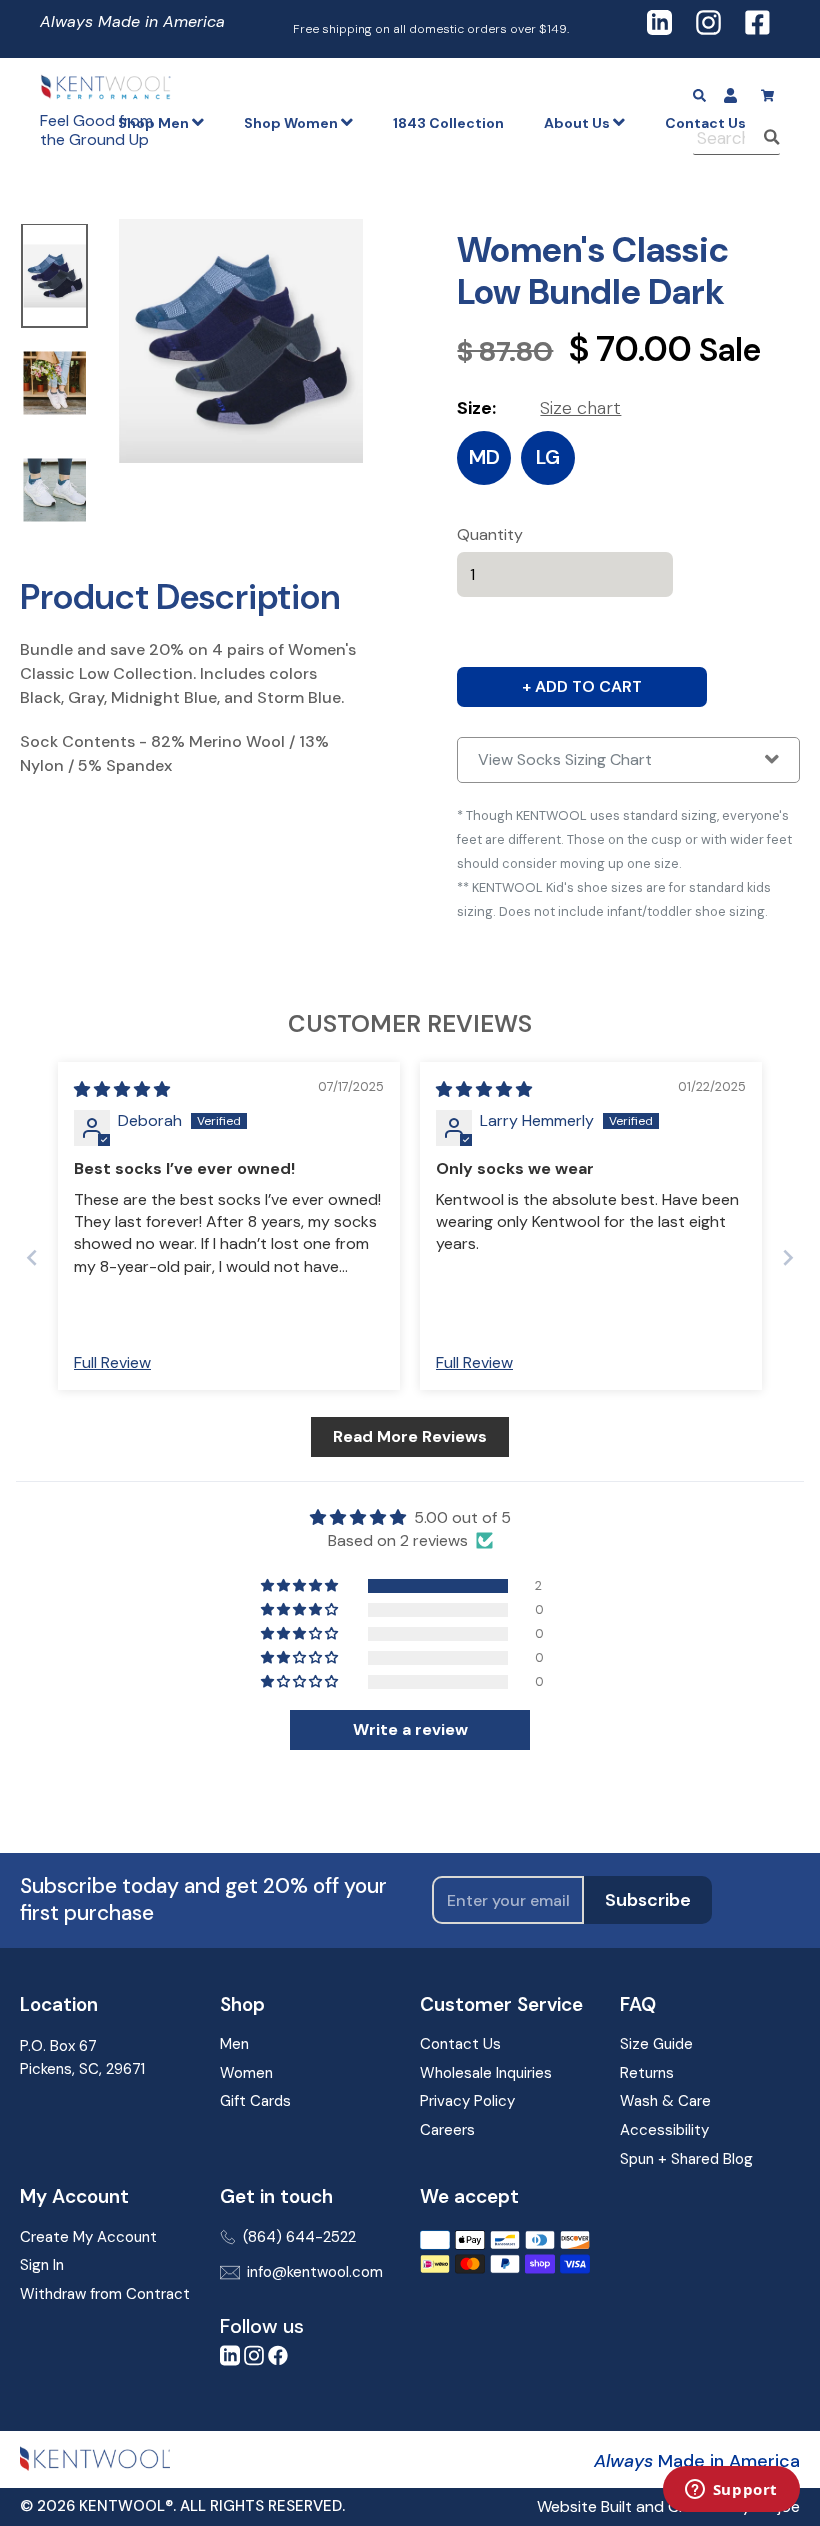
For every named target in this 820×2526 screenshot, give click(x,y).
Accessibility (664, 2130)
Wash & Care (665, 2101)
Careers (447, 2130)
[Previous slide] (32, 1257)
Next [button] (104, 385)
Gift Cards (255, 2101)
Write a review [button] (410, 1729)
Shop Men (155, 123)
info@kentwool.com (315, 2272)
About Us (578, 123)
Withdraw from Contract (105, 2294)
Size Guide (656, 2044)
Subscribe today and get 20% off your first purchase (203, 1900)
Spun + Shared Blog (686, 2159)
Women (246, 2073)
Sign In (42, 2265)
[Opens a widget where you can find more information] (731, 2491)
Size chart (580, 408)
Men (234, 2044)
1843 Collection (448, 123)
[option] (54, 277)
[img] (122, 1089)
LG (548, 457)
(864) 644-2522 (299, 2237)
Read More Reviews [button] (410, 1436)
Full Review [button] (112, 1362)
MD (484, 457)
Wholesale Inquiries (486, 2073)
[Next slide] (788, 1257)
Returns (647, 2073)
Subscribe (648, 1900)
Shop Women (292, 123)
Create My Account (88, 2237)
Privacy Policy (467, 2101)
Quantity (490, 534)
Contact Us (460, 2044)
